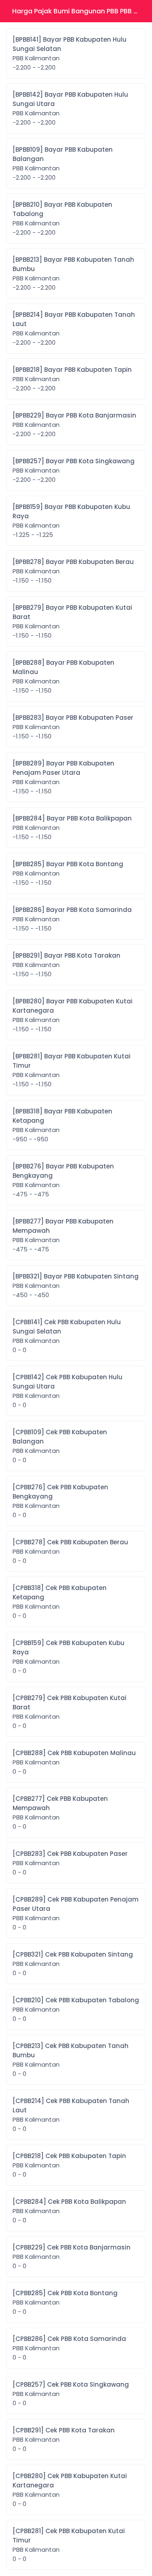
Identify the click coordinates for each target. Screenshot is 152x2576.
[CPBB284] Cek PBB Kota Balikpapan (69, 2211)
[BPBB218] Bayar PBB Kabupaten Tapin (72, 379)
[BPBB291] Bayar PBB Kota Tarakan (66, 965)
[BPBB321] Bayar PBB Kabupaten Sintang (76, 1286)
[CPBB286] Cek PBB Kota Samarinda (69, 2348)
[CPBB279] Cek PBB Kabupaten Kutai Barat (70, 1712)
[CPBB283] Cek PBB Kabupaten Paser (70, 1863)
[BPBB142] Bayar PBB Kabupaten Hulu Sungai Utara (70, 108)
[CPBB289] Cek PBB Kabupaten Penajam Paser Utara (76, 1913)
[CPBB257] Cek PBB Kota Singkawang (71, 2394)
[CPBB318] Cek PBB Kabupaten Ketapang (60, 1602)
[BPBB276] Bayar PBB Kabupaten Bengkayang (63, 1180)
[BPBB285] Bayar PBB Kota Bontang (68, 873)
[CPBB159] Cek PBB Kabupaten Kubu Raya (69, 1657)
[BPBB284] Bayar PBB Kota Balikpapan (72, 828)
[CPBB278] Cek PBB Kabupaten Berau (70, 1551)
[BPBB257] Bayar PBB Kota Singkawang (74, 470)
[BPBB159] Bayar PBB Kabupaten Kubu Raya (71, 521)
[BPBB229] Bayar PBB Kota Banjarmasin (74, 425)
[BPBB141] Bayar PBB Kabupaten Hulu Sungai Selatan (70, 53)
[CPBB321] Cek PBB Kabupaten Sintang (73, 1964)
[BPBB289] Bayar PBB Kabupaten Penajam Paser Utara (63, 777)
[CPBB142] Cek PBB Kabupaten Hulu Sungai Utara (67, 1391)
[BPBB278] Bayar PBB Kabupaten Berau (73, 571)
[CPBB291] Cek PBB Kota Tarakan (64, 2439)
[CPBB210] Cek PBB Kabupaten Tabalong (76, 2009)
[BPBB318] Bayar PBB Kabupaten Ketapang (62, 1125)
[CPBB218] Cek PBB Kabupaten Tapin (69, 2165)
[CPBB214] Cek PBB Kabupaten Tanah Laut (71, 2115)
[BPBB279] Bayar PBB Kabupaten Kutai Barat (72, 621)
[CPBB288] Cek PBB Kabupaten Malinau (74, 1762)
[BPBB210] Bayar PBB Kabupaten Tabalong (62, 218)
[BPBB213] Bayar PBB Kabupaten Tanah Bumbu (73, 274)
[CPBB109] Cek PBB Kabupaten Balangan (60, 1446)
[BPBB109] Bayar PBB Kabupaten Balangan (63, 163)
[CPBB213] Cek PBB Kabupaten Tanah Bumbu (71, 2060)
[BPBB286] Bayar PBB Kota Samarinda (72, 919)
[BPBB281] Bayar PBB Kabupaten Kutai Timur (72, 1070)
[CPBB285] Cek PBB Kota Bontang (65, 2302)
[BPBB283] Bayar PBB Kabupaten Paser (73, 727)
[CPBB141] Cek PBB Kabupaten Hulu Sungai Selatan (67, 1336)
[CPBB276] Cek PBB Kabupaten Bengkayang (60, 1501)
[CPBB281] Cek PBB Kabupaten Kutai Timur (69, 2545)
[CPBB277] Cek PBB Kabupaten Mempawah (60, 1813)
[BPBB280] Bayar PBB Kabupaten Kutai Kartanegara (73, 1015)
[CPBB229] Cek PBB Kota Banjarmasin (72, 2257)
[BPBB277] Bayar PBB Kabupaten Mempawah (63, 1235)
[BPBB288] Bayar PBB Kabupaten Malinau (63, 676)
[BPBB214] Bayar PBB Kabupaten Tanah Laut (74, 329)
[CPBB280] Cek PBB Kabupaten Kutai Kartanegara (70, 2490)
